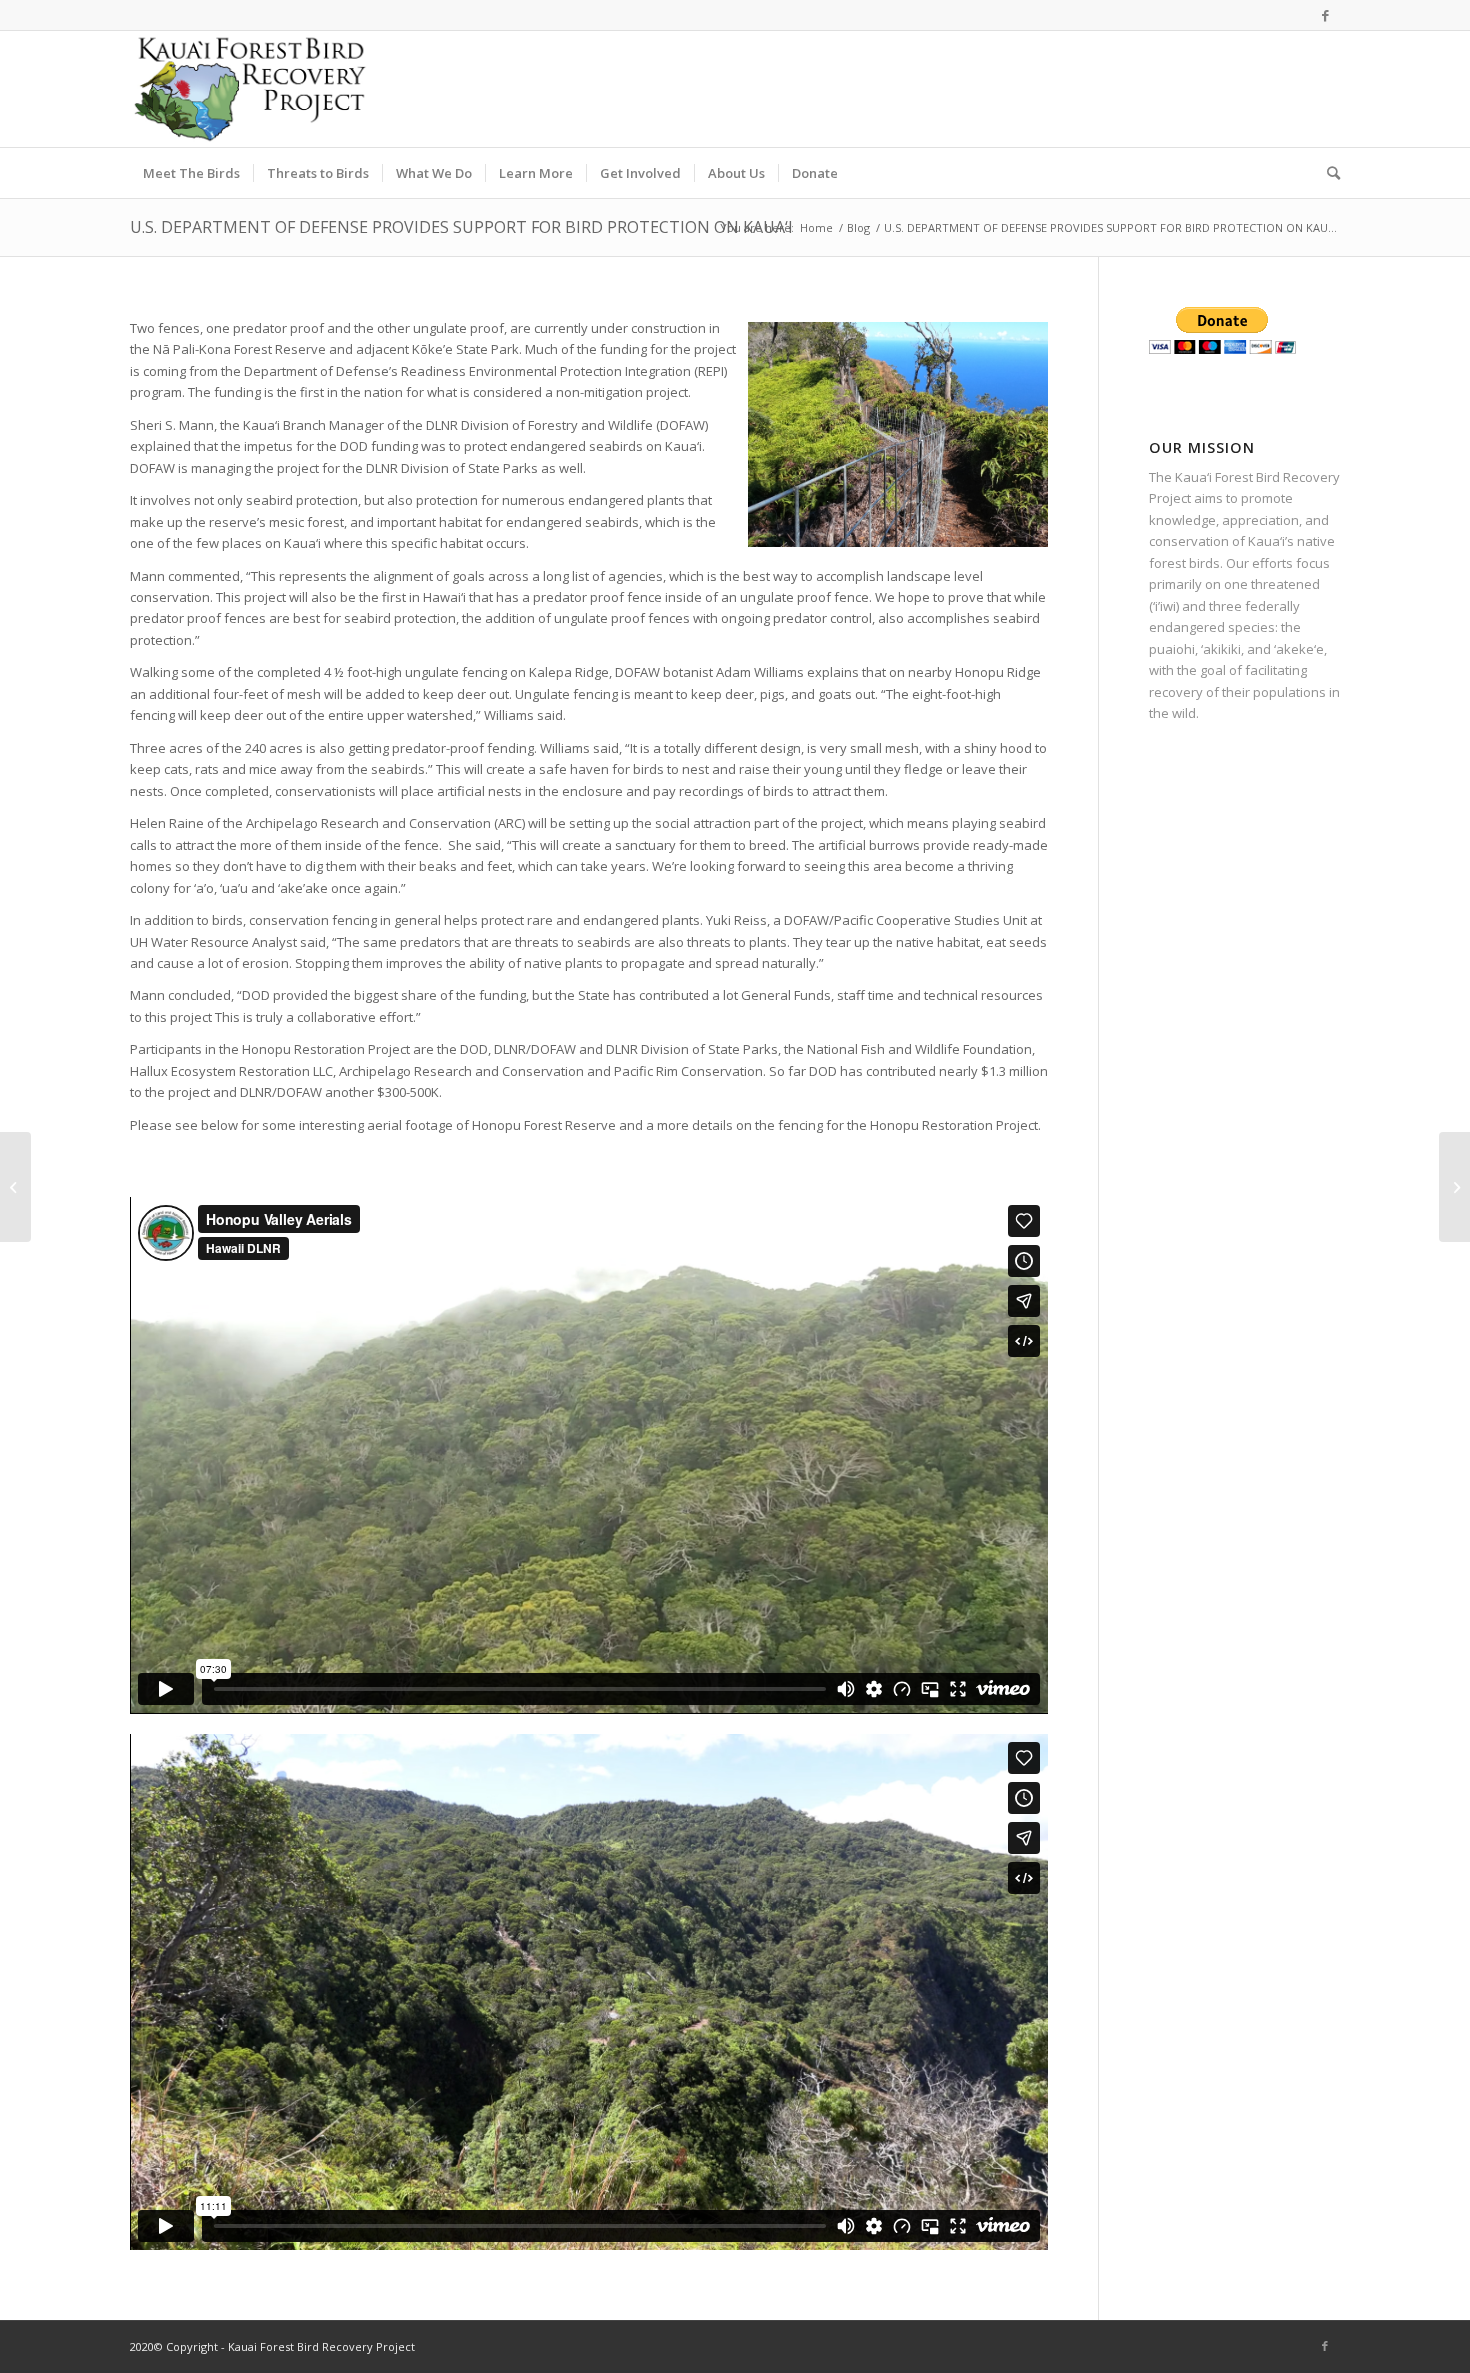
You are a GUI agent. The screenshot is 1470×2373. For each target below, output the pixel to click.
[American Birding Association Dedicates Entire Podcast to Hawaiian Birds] (15, 1187)
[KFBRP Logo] (249, 89)
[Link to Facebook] (1325, 15)
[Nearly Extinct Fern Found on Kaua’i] (1454, 1187)
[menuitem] (191, 173)
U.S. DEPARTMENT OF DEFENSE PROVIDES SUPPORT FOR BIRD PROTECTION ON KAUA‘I (461, 227)
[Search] (1327, 173)
